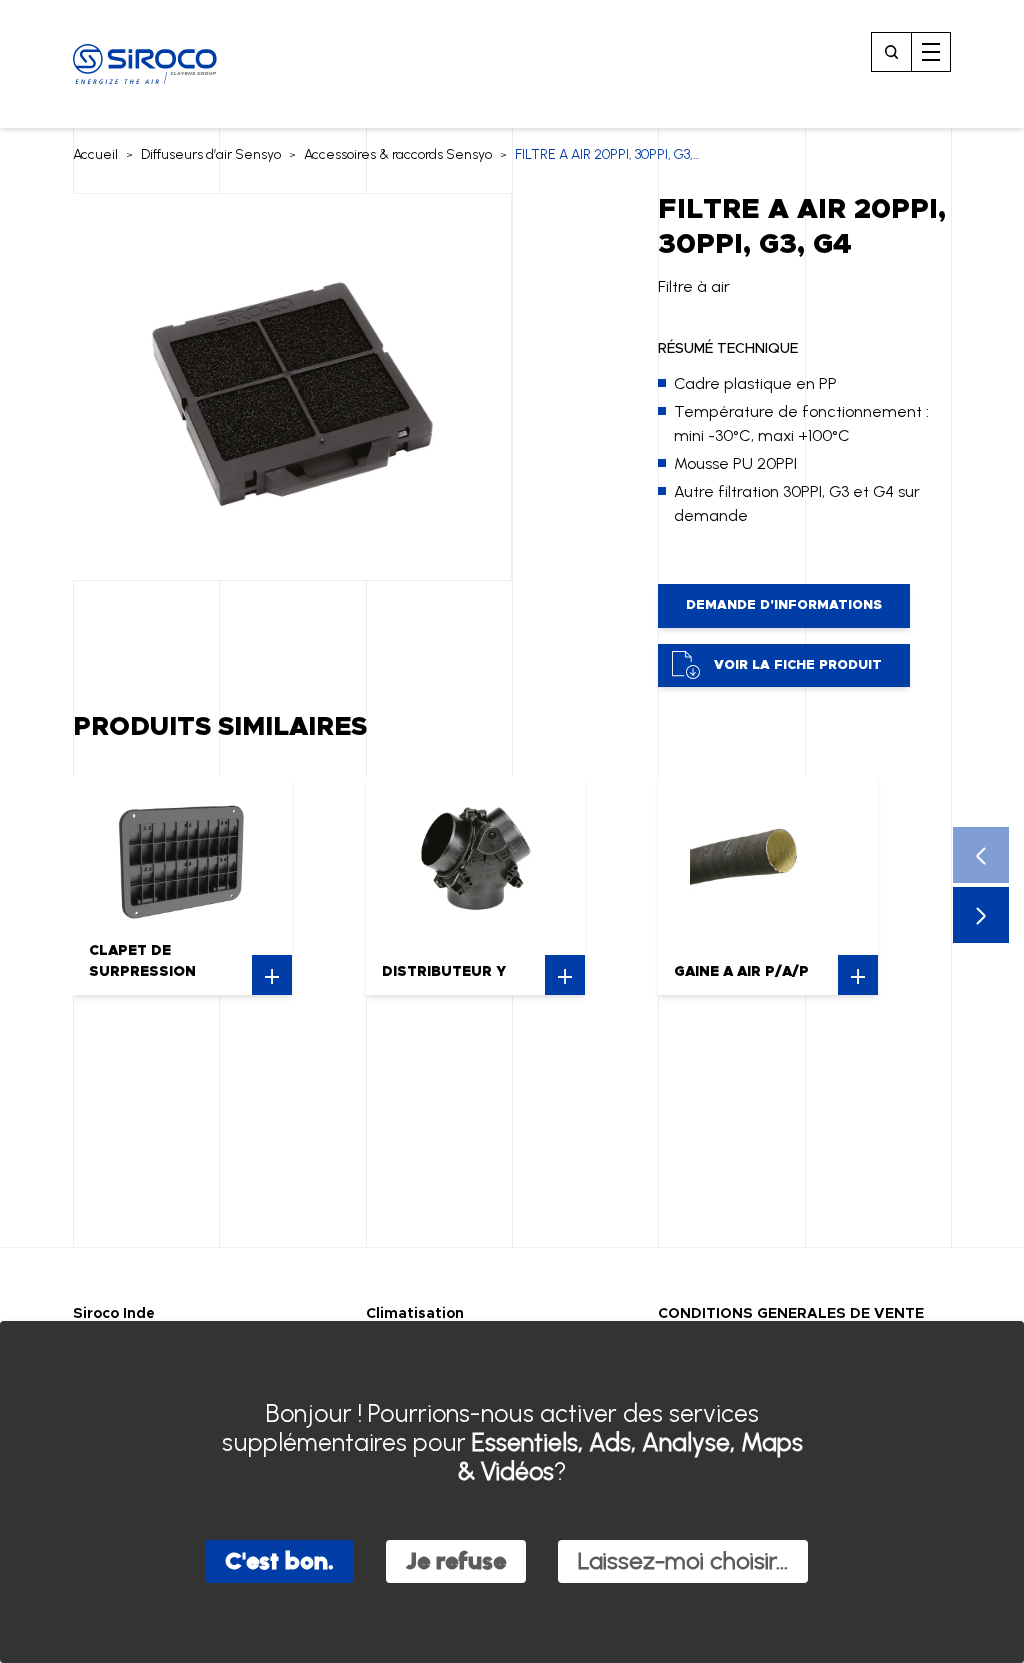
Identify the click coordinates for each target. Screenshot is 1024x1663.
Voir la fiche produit (798, 665)
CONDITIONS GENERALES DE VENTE (791, 1314)
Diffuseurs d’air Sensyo (211, 154)
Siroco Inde (114, 1314)
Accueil (95, 154)
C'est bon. (279, 1560)
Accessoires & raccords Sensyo (398, 154)
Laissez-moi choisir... (683, 1560)
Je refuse (456, 1560)
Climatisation (415, 1314)
